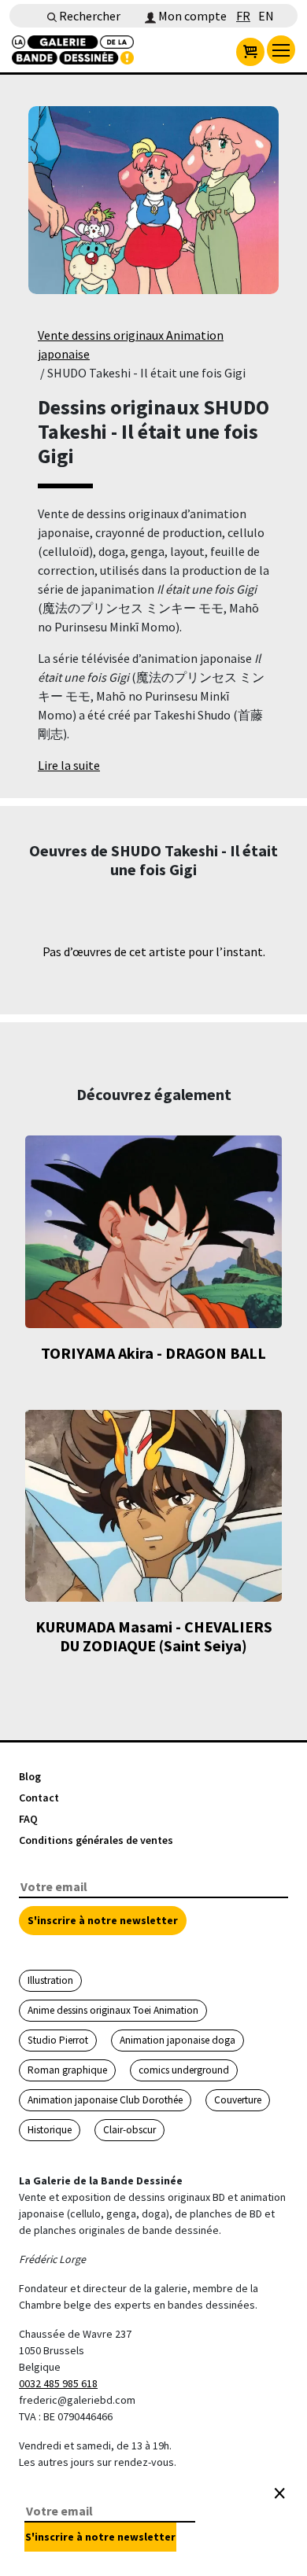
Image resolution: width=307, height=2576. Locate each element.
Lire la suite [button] (69, 765)
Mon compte (191, 16)
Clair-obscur (129, 2130)
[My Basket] (250, 52)
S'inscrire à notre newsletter (103, 1920)
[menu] (281, 50)
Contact (39, 1798)
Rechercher (89, 16)
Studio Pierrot (58, 2040)
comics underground (184, 2070)
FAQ (28, 1819)
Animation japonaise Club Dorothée (105, 2100)
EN (266, 16)
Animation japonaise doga (178, 2040)
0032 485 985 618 (58, 2383)
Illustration (50, 1980)
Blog (30, 1776)
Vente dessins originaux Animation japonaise (131, 344)
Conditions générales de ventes (96, 1840)
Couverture (238, 2100)
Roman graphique (67, 2070)
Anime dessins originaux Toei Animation (113, 2010)
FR (243, 16)
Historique (50, 2130)
